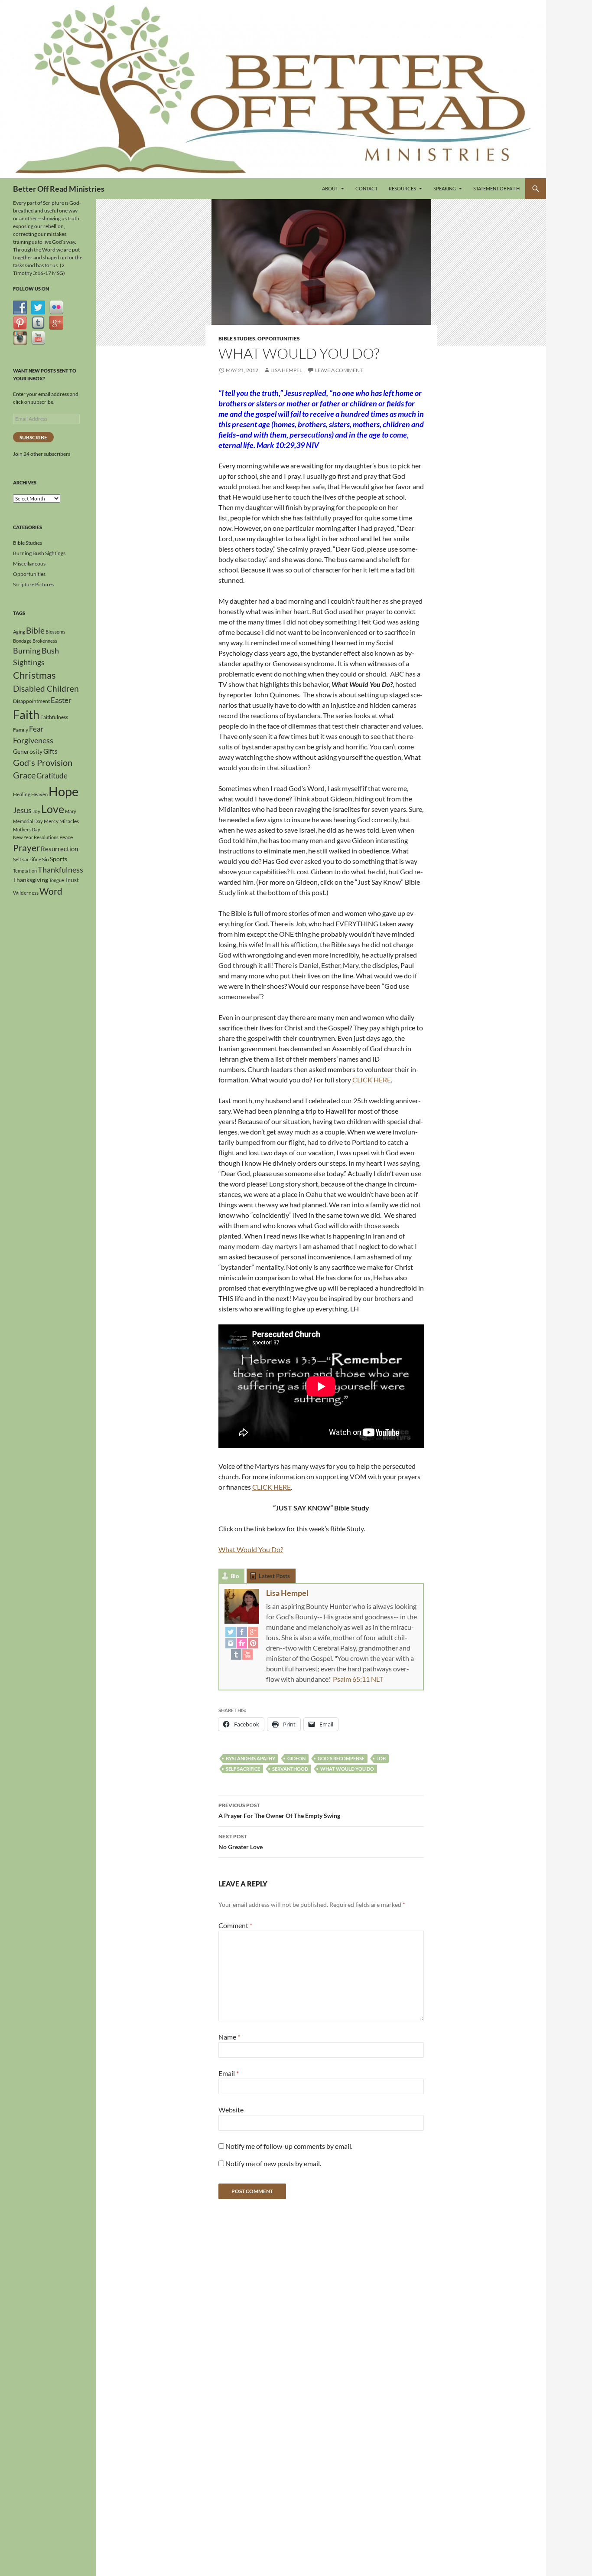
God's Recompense (341, 1758)
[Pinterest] (253, 1643)
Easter (61, 700)
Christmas (34, 675)
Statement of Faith (496, 188)
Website (231, 2110)
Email (229, 2073)
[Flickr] (242, 1643)
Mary (71, 811)
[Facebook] (242, 1631)
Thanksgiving (31, 880)
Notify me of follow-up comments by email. (289, 2146)
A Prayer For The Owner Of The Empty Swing (279, 1811)
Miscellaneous (29, 564)
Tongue (57, 880)
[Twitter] (231, 1631)
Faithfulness (54, 717)
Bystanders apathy (250, 1758)
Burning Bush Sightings (39, 553)
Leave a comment (339, 370)
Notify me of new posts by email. (273, 2163)
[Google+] (253, 1631)
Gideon (296, 1758)
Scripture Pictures (33, 584)
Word (51, 891)
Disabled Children (46, 688)
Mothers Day (27, 829)
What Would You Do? (251, 1549)
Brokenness (45, 641)
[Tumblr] (236, 1654)
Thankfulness (60, 870)
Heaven (39, 794)
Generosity (28, 751)
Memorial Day (28, 821)
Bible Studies (237, 338)
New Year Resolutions (36, 837)
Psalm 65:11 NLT (358, 1679)
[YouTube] (247, 1654)
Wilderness (26, 893)
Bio (235, 1576)
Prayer (26, 848)
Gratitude (52, 776)
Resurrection (59, 849)
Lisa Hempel (286, 370)
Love (53, 809)
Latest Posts (274, 1576)
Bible (35, 631)
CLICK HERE (372, 1080)
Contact (366, 188)
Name (229, 2037)
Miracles (69, 821)
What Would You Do (347, 1769)
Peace (66, 837)
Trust (72, 880)
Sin (46, 859)
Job (381, 1758)
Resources (402, 188)
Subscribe (33, 437)
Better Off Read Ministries (59, 189)
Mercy (51, 821)
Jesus (22, 810)
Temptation (25, 871)
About (330, 188)
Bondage (22, 641)
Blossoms (55, 632)
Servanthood (290, 1769)
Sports (59, 859)
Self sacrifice (243, 1769)
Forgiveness (33, 740)
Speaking (445, 188)
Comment (235, 1925)
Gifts (50, 751)
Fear (36, 729)
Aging (19, 632)
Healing (22, 794)
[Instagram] (231, 1643)
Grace (24, 775)
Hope (63, 791)
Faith (26, 714)
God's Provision (43, 762)
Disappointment (31, 701)
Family (21, 730)
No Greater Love (241, 1842)
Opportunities (279, 338)
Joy (36, 811)
